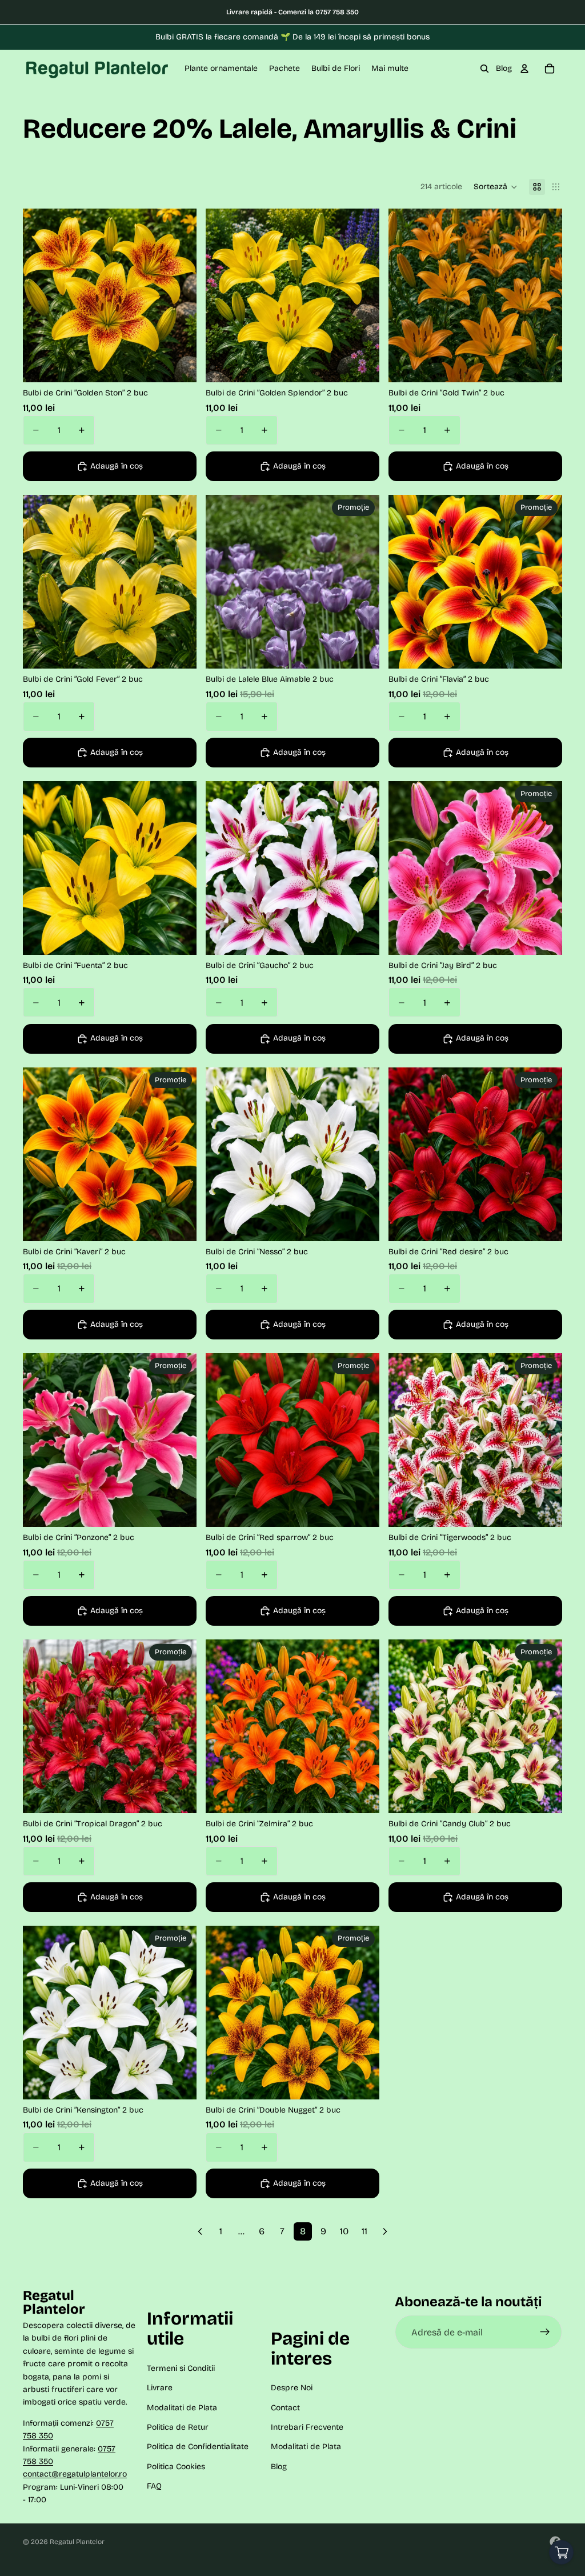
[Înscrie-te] (545, 2332)
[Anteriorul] (200, 2231)
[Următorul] (385, 2231)
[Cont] (524, 69)
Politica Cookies (176, 2466)
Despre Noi (292, 2388)
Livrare (160, 2388)
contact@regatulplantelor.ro (75, 2474)
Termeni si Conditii (181, 2368)
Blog (504, 68)
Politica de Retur (178, 2427)
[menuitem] (390, 69)
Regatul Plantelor (77, 2542)
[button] (496, 187)
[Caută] (484, 69)
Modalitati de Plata (182, 2407)
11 (364, 2231)
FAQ (154, 2486)
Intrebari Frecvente (307, 2427)
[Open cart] (561, 2552)
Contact (285, 2407)
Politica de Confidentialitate (198, 2447)
